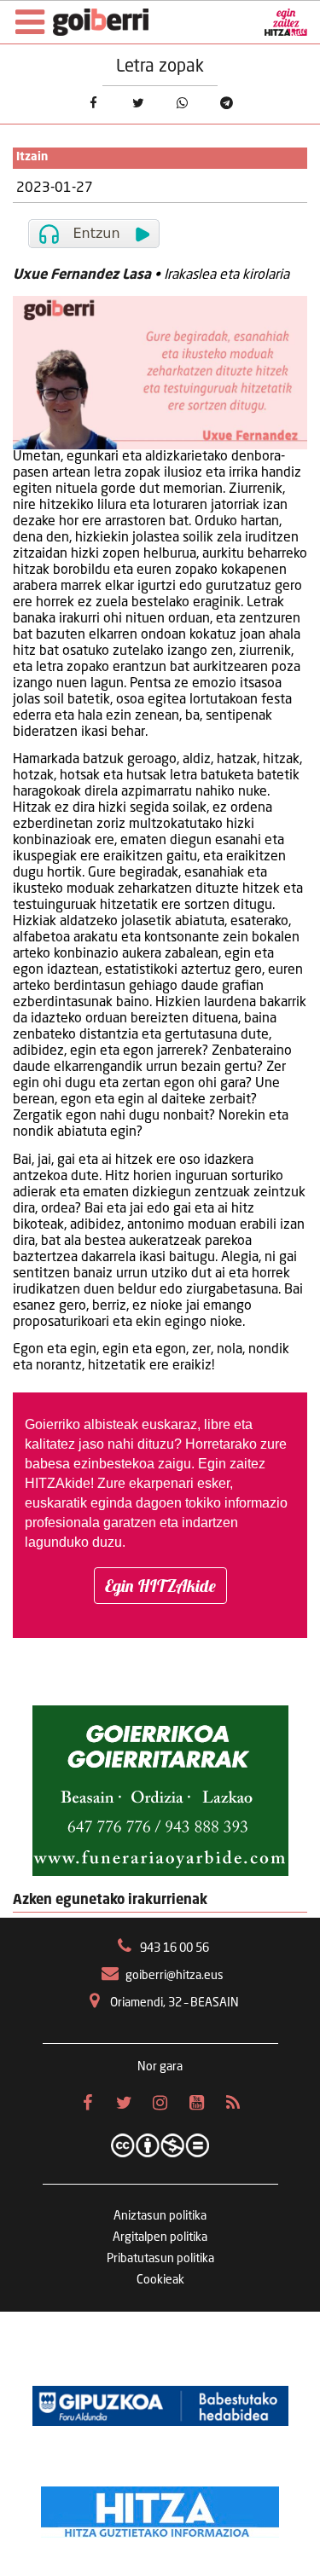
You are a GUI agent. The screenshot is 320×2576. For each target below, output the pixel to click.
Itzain (32, 157)
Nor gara (160, 2067)
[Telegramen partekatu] (226, 103)
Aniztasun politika (160, 2216)
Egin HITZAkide (160, 1586)
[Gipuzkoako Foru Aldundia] (160, 2405)
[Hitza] (160, 2508)
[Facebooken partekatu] (93, 103)
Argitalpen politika (160, 2237)
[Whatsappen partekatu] (182, 103)
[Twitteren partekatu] (137, 103)
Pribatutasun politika (160, 2259)
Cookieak (160, 2280)
